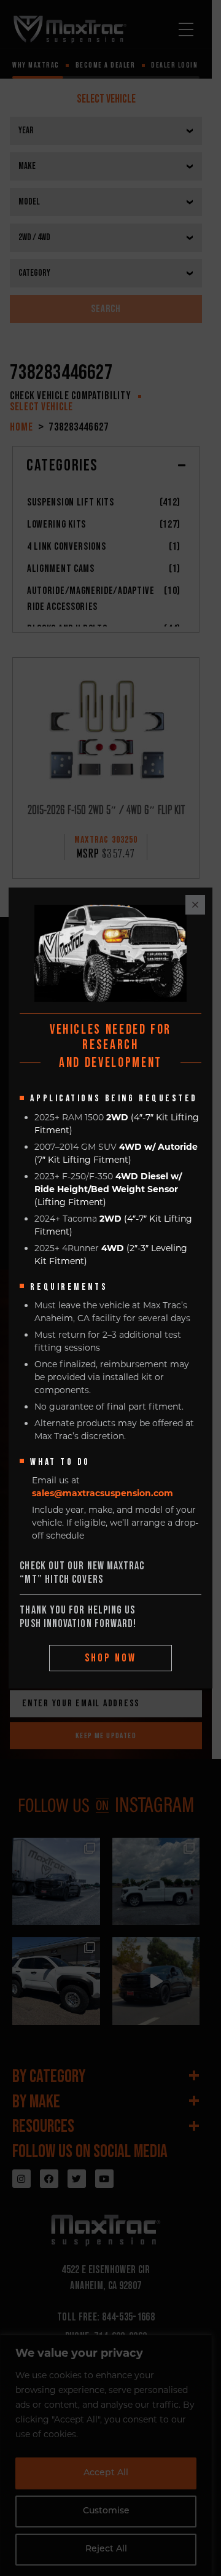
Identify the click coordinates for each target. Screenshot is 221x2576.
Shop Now (111, 1658)
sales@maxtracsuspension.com (103, 1493)
